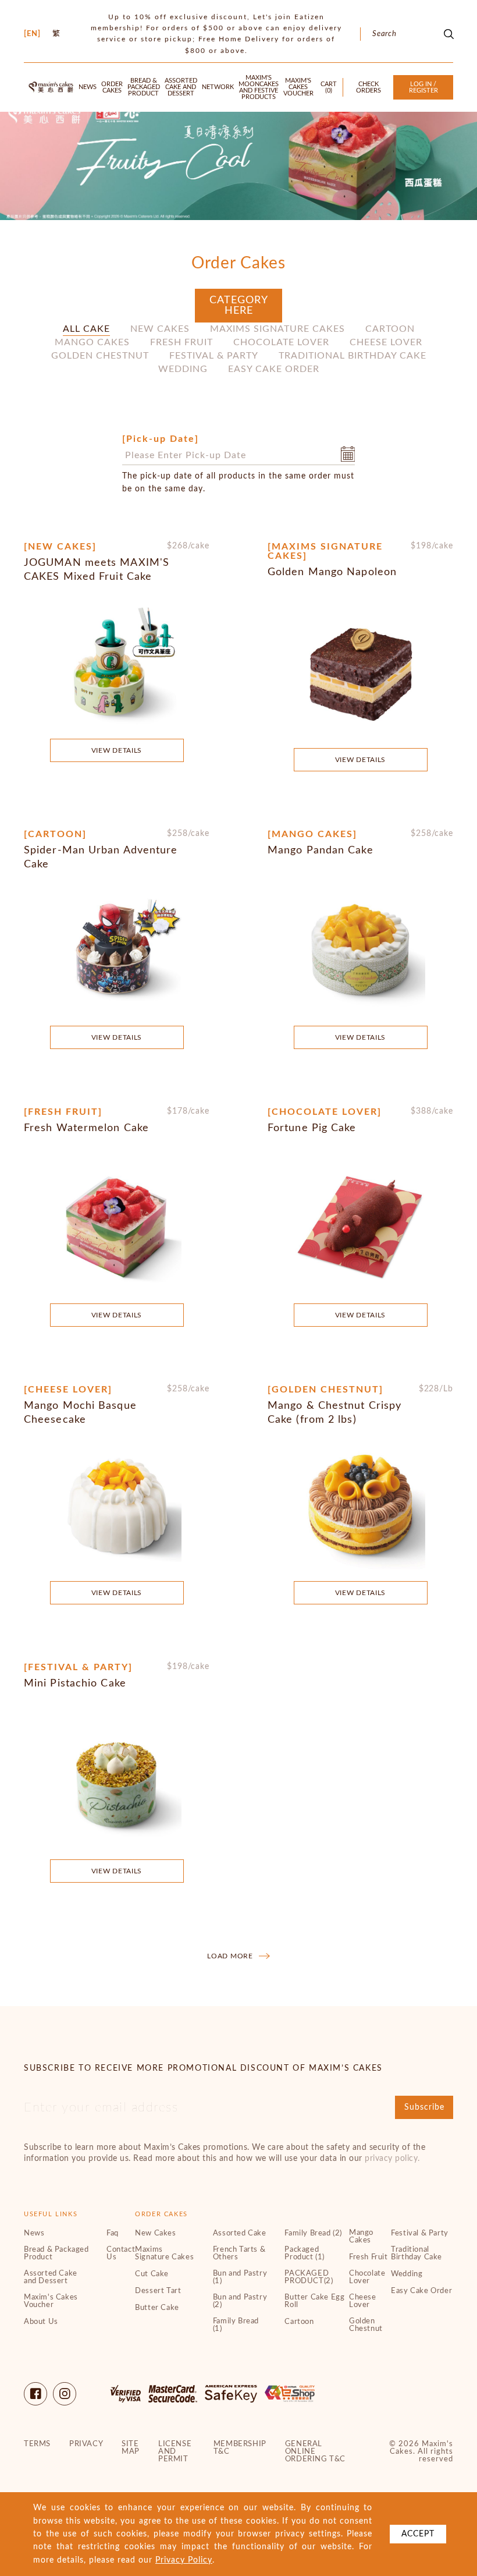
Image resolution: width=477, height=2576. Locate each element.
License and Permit (175, 2452)
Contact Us (121, 2253)
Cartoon (390, 329)
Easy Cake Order (274, 369)
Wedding (183, 369)
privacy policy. (392, 2159)
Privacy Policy (184, 2560)
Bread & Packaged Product (56, 2253)
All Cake (86, 329)
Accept (418, 2534)
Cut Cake (152, 2274)
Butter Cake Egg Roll (314, 2301)
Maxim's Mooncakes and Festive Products (259, 87)
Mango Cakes (92, 342)
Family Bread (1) (236, 2325)
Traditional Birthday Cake (353, 356)
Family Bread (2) (313, 2233)
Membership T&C (240, 2448)
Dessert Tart (158, 2291)
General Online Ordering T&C (315, 2452)
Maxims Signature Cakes (277, 329)
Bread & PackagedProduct (144, 87)
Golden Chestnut (100, 356)
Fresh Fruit (181, 342)
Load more (230, 1956)
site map (131, 2448)
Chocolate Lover (281, 342)
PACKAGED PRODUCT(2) (309, 2277)
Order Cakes (112, 87)
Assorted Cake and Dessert (181, 87)
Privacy (86, 2444)
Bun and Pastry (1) (240, 2277)
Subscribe (424, 2107)
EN (32, 34)
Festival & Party (214, 356)
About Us (41, 2322)
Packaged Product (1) (305, 2253)
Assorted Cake (240, 2233)
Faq (113, 2233)
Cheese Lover (386, 342)
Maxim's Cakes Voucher (298, 87)
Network (218, 87)
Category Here (239, 306)
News (88, 87)
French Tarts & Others (239, 2253)
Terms (37, 2444)
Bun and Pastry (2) (240, 2301)
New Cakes (160, 329)
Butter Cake (157, 2308)
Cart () (329, 87)
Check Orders (369, 87)
